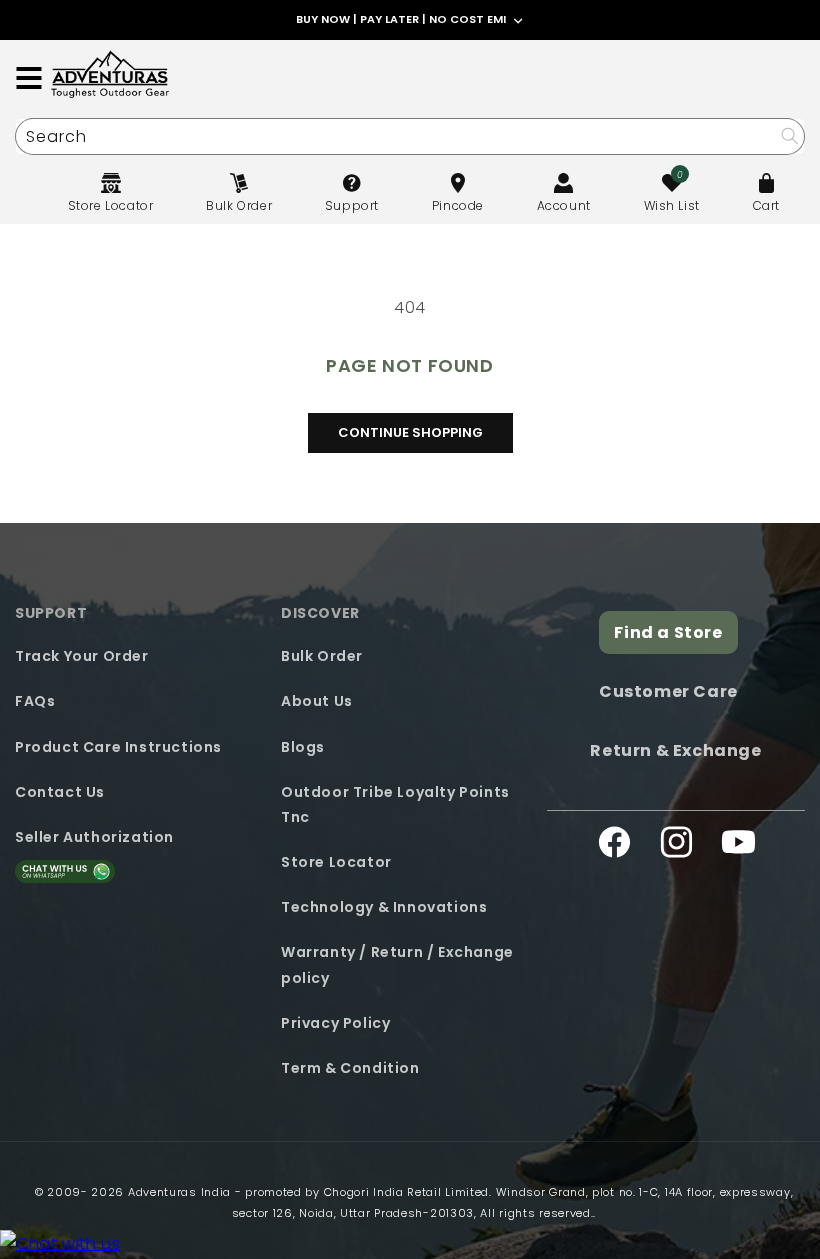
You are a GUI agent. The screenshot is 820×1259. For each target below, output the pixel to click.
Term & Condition (350, 1068)
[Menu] (29, 78)
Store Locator (336, 862)
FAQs (35, 701)
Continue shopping (410, 432)
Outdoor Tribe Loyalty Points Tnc (395, 804)
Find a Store (668, 632)
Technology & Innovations (384, 907)
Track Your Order (82, 656)
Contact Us (60, 792)
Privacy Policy (335, 1023)
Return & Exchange (675, 750)
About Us (317, 701)
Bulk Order (322, 656)
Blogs (303, 747)
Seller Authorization (94, 837)
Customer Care (668, 691)
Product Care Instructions (118, 747)
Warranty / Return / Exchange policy (397, 964)
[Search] (789, 135)
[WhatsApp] (60, 1244)
